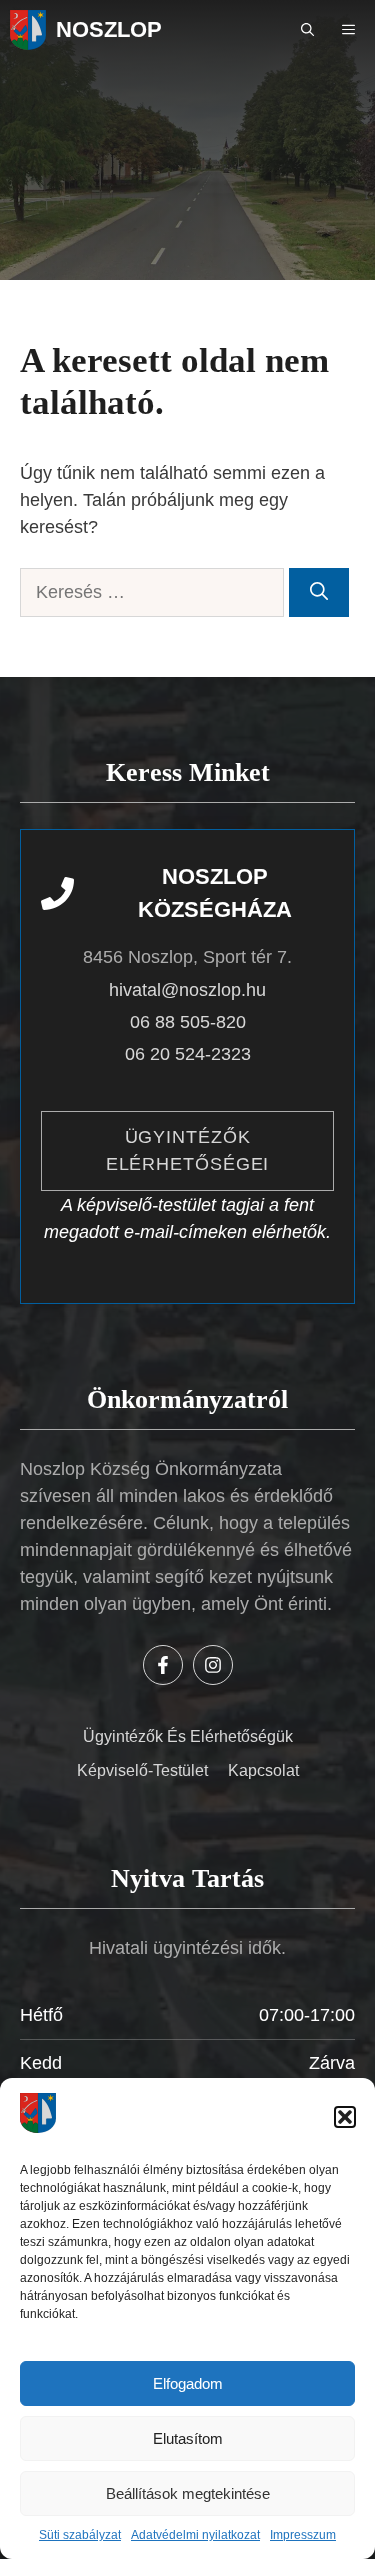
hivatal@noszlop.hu (187, 990)
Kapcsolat (263, 1770)
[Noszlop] (28, 30)
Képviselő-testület (142, 1770)
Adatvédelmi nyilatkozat (195, 2535)
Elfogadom (188, 2383)
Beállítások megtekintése (188, 2493)
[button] (345, 2117)
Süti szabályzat (80, 2535)
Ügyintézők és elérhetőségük (188, 1736)
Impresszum (303, 2535)
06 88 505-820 (188, 1022)
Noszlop (109, 29)
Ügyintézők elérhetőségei (188, 1150)
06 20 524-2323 (188, 1054)
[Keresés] (319, 592)
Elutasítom (188, 2438)
